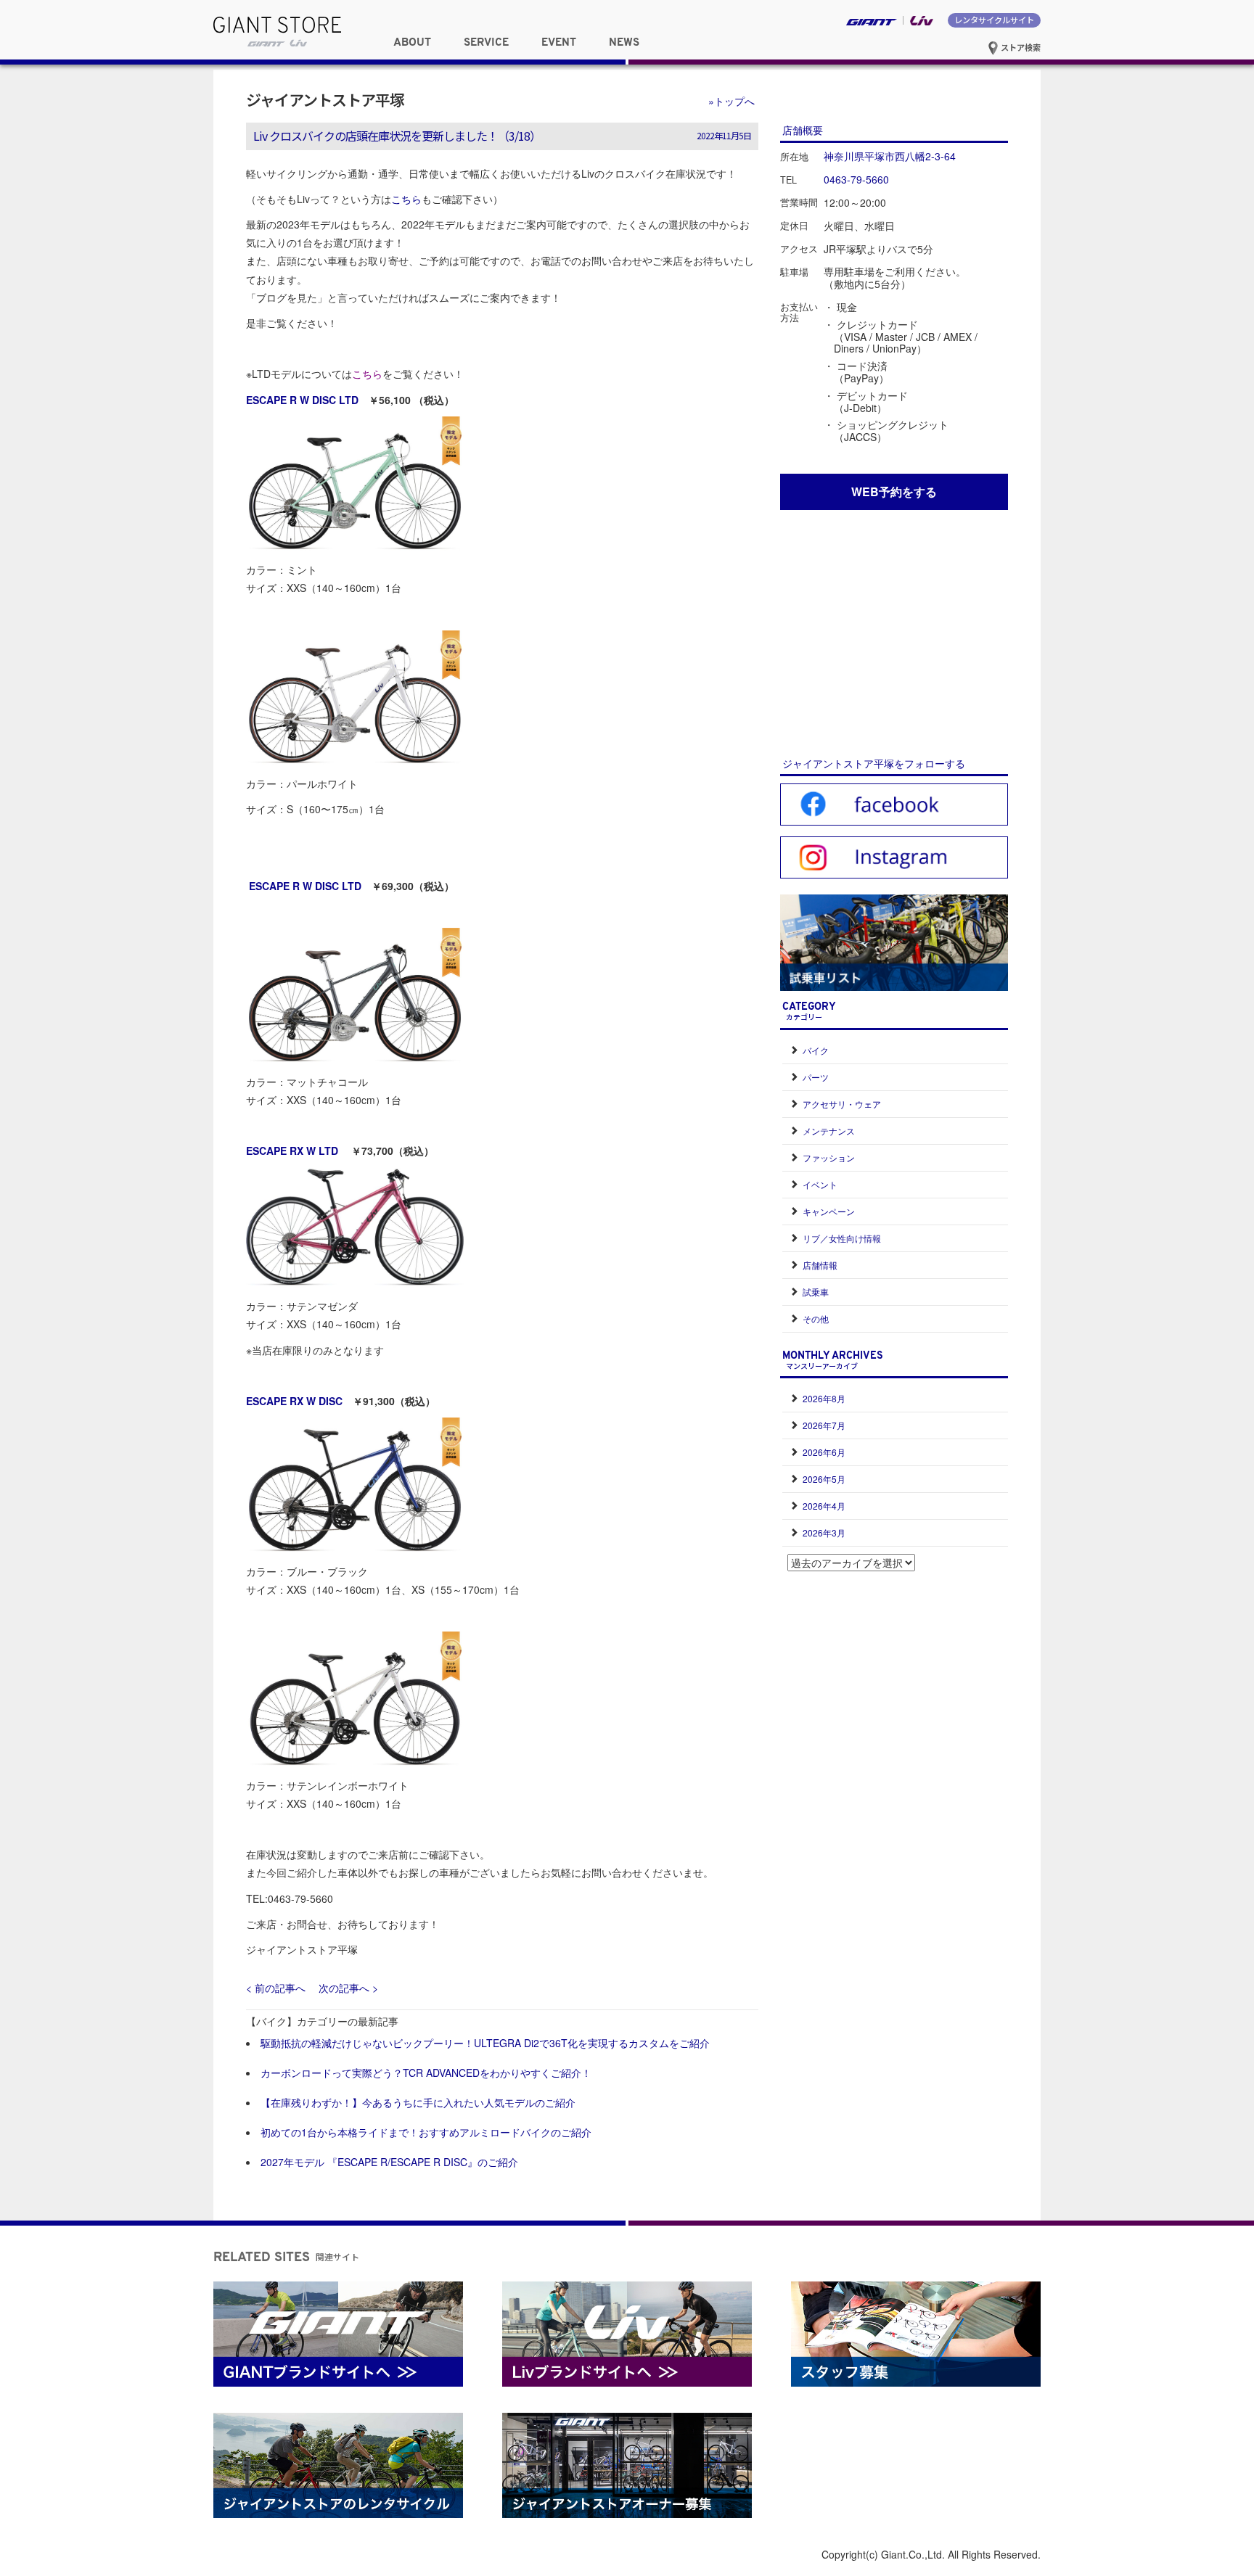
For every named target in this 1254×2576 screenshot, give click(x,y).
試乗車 (816, 1292)
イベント (820, 1184)
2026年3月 (824, 1532)
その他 (816, 1318)
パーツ (816, 1077)
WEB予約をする (894, 491)
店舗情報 (820, 1265)
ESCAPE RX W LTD (294, 1151)
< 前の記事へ (276, 1988)
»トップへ (731, 101)
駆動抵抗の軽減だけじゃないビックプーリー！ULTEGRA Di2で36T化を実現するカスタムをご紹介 (485, 2043)
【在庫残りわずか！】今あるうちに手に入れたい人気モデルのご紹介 (418, 2102)
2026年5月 (824, 1479)
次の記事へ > (348, 1988)
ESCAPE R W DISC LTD (302, 400)
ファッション (829, 1157)
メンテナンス (829, 1131)
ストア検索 (1020, 47)
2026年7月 (824, 1425)
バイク (816, 1050)
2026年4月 (824, 1506)
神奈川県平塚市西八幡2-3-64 (890, 156)
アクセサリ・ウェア (842, 1104)
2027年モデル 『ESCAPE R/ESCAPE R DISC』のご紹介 (389, 2162)
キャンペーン (829, 1211)
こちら (406, 199)
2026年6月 (824, 1452)
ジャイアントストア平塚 (325, 99)
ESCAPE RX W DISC (294, 1401)
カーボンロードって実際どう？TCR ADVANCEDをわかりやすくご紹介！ (426, 2073)
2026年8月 (824, 1398)
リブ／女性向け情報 (842, 1238)
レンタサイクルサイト (994, 20)
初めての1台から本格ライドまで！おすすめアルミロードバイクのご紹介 (426, 2132)
